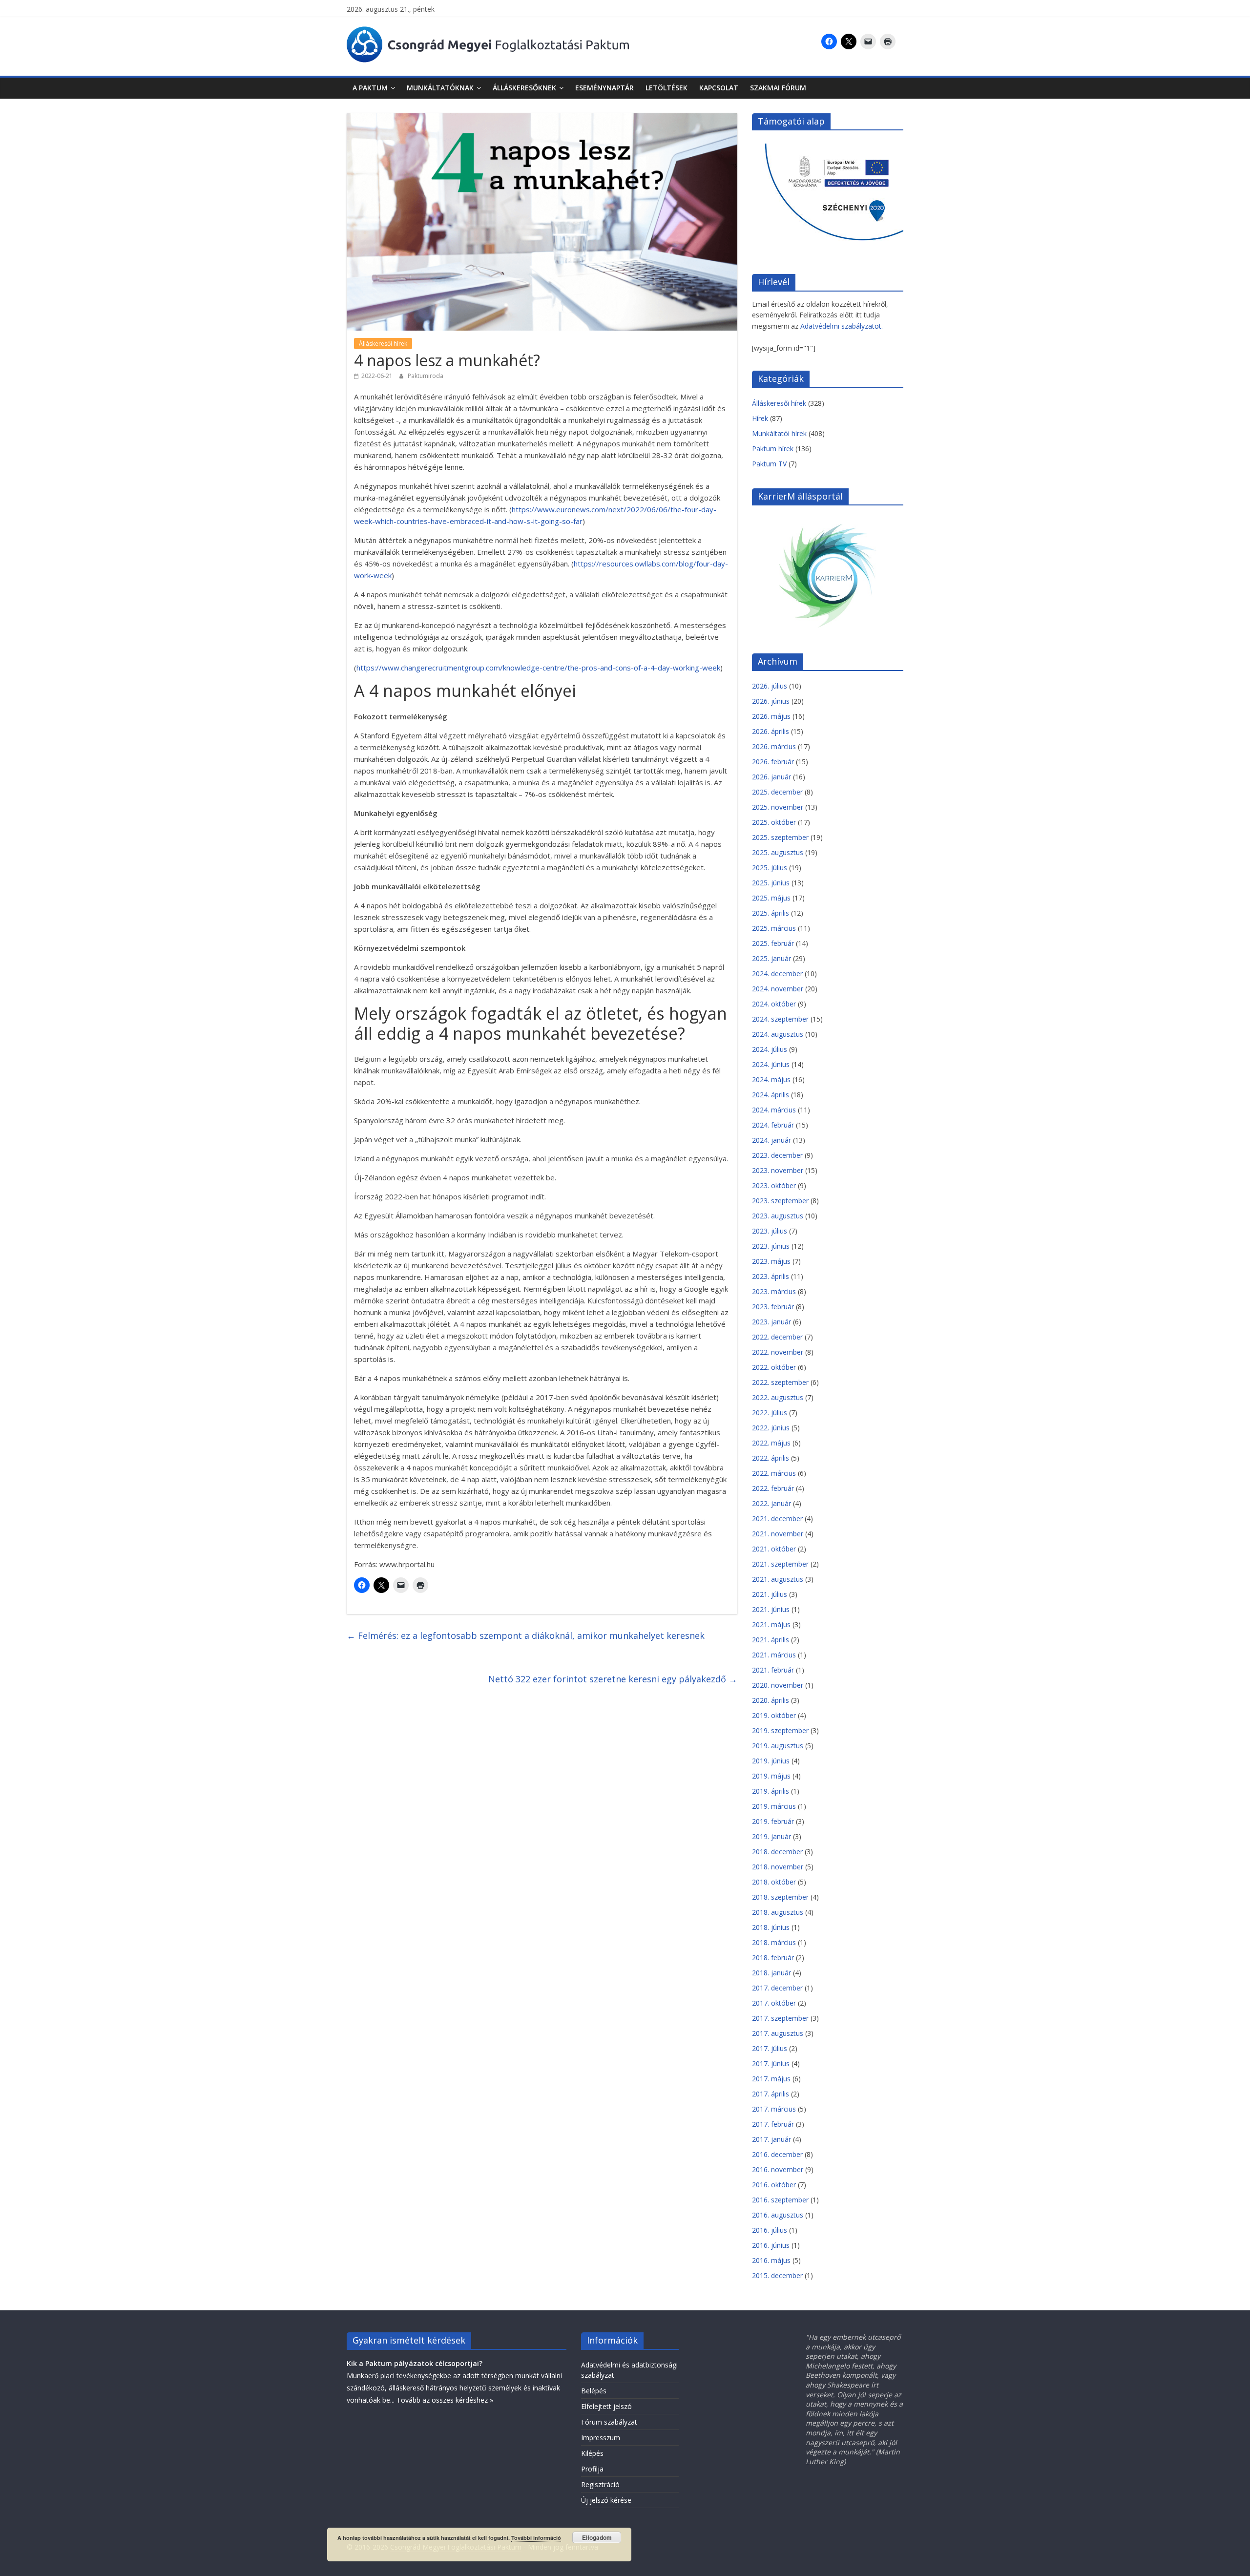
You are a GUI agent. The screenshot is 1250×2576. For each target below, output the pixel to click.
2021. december (777, 1518)
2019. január (771, 1836)
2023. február (773, 1307)
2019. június (771, 1761)
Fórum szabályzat (609, 2422)
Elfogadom (597, 2537)
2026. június (771, 701)
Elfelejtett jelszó (606, 2406)
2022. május (771, 1443)
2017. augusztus (778, 2033)
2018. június (771, 1927)
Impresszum (601, 2438)
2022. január (771, 1503)
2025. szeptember (780, 837)
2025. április (771, 913)
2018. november (778, 1867)
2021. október (774, 1549)
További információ (536, 2538)
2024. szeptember (780, 1019)
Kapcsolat (719, 88)
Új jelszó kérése (606, 2500)
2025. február (773, 943)
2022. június (771, 1428)
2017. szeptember (780, 2018)
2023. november (778, 1170)
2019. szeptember (780, 1730)
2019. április (771, 1791)
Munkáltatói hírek (779, 433)
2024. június (771, 1064)
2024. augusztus (778, 1034)
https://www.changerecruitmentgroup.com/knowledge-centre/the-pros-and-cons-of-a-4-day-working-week (538, 668)
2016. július (770, 2230)
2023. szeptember (780, 1201)
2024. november (778, 989)
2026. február (773, 762)
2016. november (778, 2169)
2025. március (774, 928)
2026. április (771, 731)
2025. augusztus (778, 852)
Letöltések (667, 88)
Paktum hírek (773, 449)
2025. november (778, 807)
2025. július (770, 868)
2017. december (777, 1988)
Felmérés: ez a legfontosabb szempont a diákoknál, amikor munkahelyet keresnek (526, 1635)
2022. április (771, 1458)
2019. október (774, 1715)
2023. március (774, 1291)
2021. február (773, 1670)
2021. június (771, 1609)
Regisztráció (600, 2484)
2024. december (777, 974)
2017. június (771, 2063)
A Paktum (370, 88)
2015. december (777, 2275)
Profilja (592, 2469)
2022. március (774, 1473)
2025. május (771, 898)
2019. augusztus (778, 1746)
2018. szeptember (780, 1897)
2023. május (771, 1261)
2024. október (774, 1004)
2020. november (778, 1685)
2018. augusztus (778, 1912)
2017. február (773, 2124)
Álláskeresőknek (524, 88)
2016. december (777, 2154)
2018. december (777, 1852)
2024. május (771, 1079)
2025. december (777, 792)
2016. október (774, 2185)
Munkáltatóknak (440, 88)
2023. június (771, 1246)
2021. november (778, 1534)
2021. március (774, 1655)
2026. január (771, 777)
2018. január (771, 1973)
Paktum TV (769, 464)
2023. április (771, 1276)
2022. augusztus (778, 1397)
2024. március (774, 1110)
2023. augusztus (778, 1216)
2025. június (771, 883)
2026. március (774, 746)
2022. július (770, 1413)
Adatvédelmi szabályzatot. (842, 326)
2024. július (770, 1049)
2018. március (774, 1942)
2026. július (770, 686)
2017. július (770, 2048)
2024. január (771, 1140)
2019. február (773, 1821)
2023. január (771, 1322)
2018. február (773, 1958)
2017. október (774, 2003)
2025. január (771, 958)
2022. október (774, 1367)
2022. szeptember (780, 1382)
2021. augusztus (778, 1579)
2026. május (771, 716)
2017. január (771, 2139)
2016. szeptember (780, 2200)
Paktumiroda (426, 376)
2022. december (777, 1337)
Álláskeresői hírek (383, 344)
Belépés (594, 2391)
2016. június (771, 2245)
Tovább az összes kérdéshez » (445, 2400)
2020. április (771, 1700)
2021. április (771, 1640)
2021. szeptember (780, 1564)
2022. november (778, 1352)
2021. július (770, 1594)
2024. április (771, 1095)
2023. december (777, 1155)
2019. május (771, 1776)
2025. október (774, 822)
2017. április (771, 2094)
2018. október (774, 1882)
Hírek (760, 418)
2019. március (774, 1806)
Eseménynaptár (604, 88)
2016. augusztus (778, 2215)
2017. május (771, 2079)
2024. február (773, 1125)
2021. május (771, 1624)
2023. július (770, 1231)
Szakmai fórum (778, 88)
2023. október (774, 1185)
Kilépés (592, 2453)
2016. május (771, 2260)
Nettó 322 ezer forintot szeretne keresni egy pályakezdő (613, 1679)
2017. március (774, 2109)
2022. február (773, 1488)
